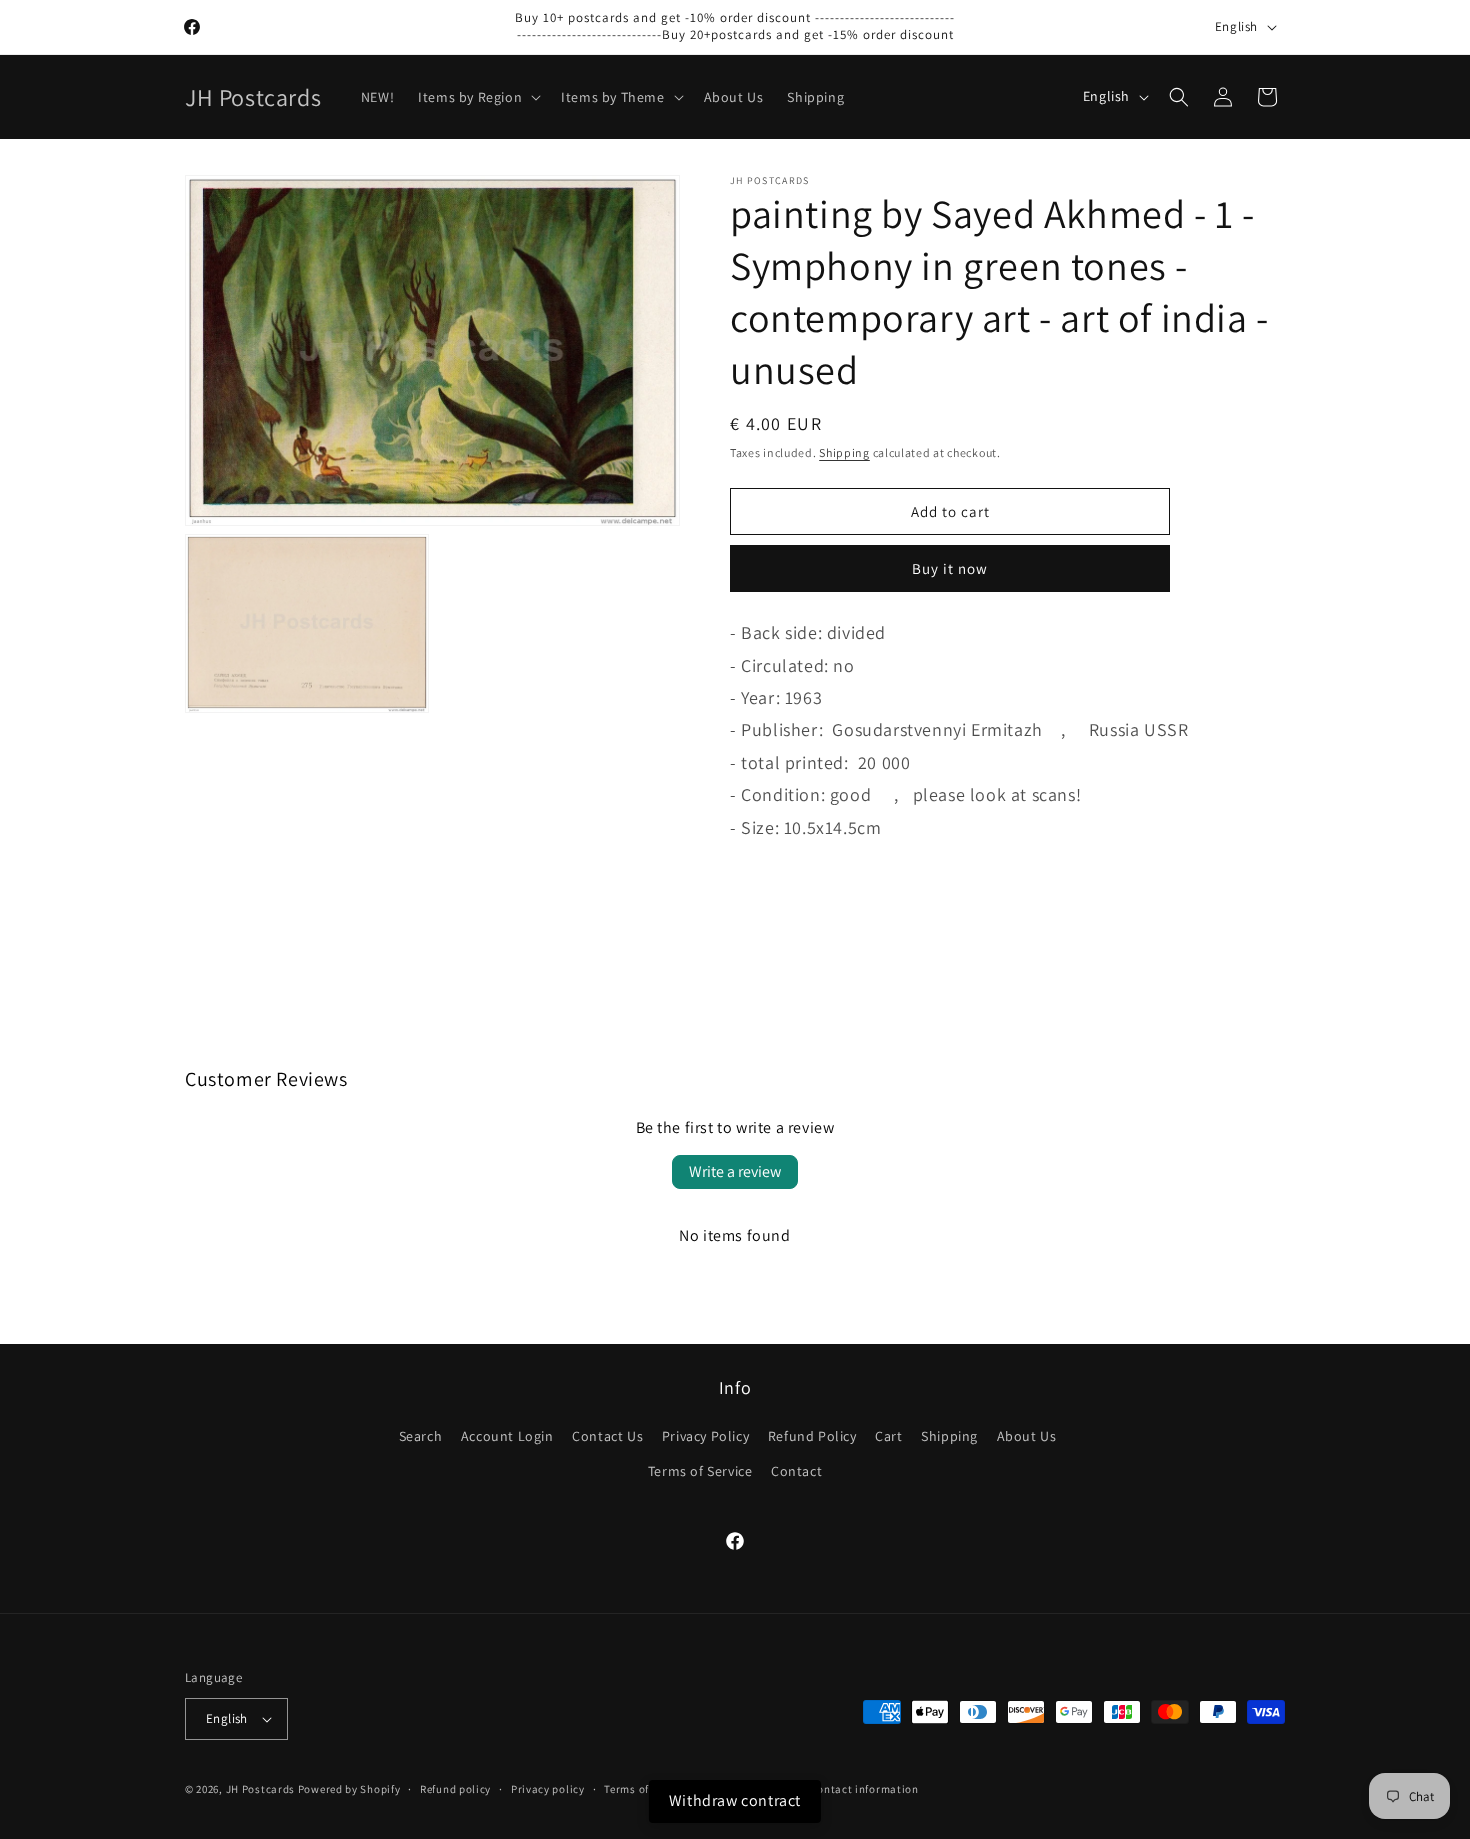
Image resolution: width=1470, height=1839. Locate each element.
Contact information (864, 1789)
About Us (1027, 1436)
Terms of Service (700, 1471)
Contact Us (607, 1436)
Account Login (507, 1436)
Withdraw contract (735, 1800)
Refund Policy (812, 1436)
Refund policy (455, 1789)
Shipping (844, 452)
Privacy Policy (705, 1436)
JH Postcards (260, 1789)
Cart (888, 1436)
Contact (796, 1471)
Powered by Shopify (349, 1789)
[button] (477, 97)
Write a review (735, 1171)
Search (421, 1436)
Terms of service (646, 1789)
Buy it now (950, 568)
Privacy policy (548, 1789)
